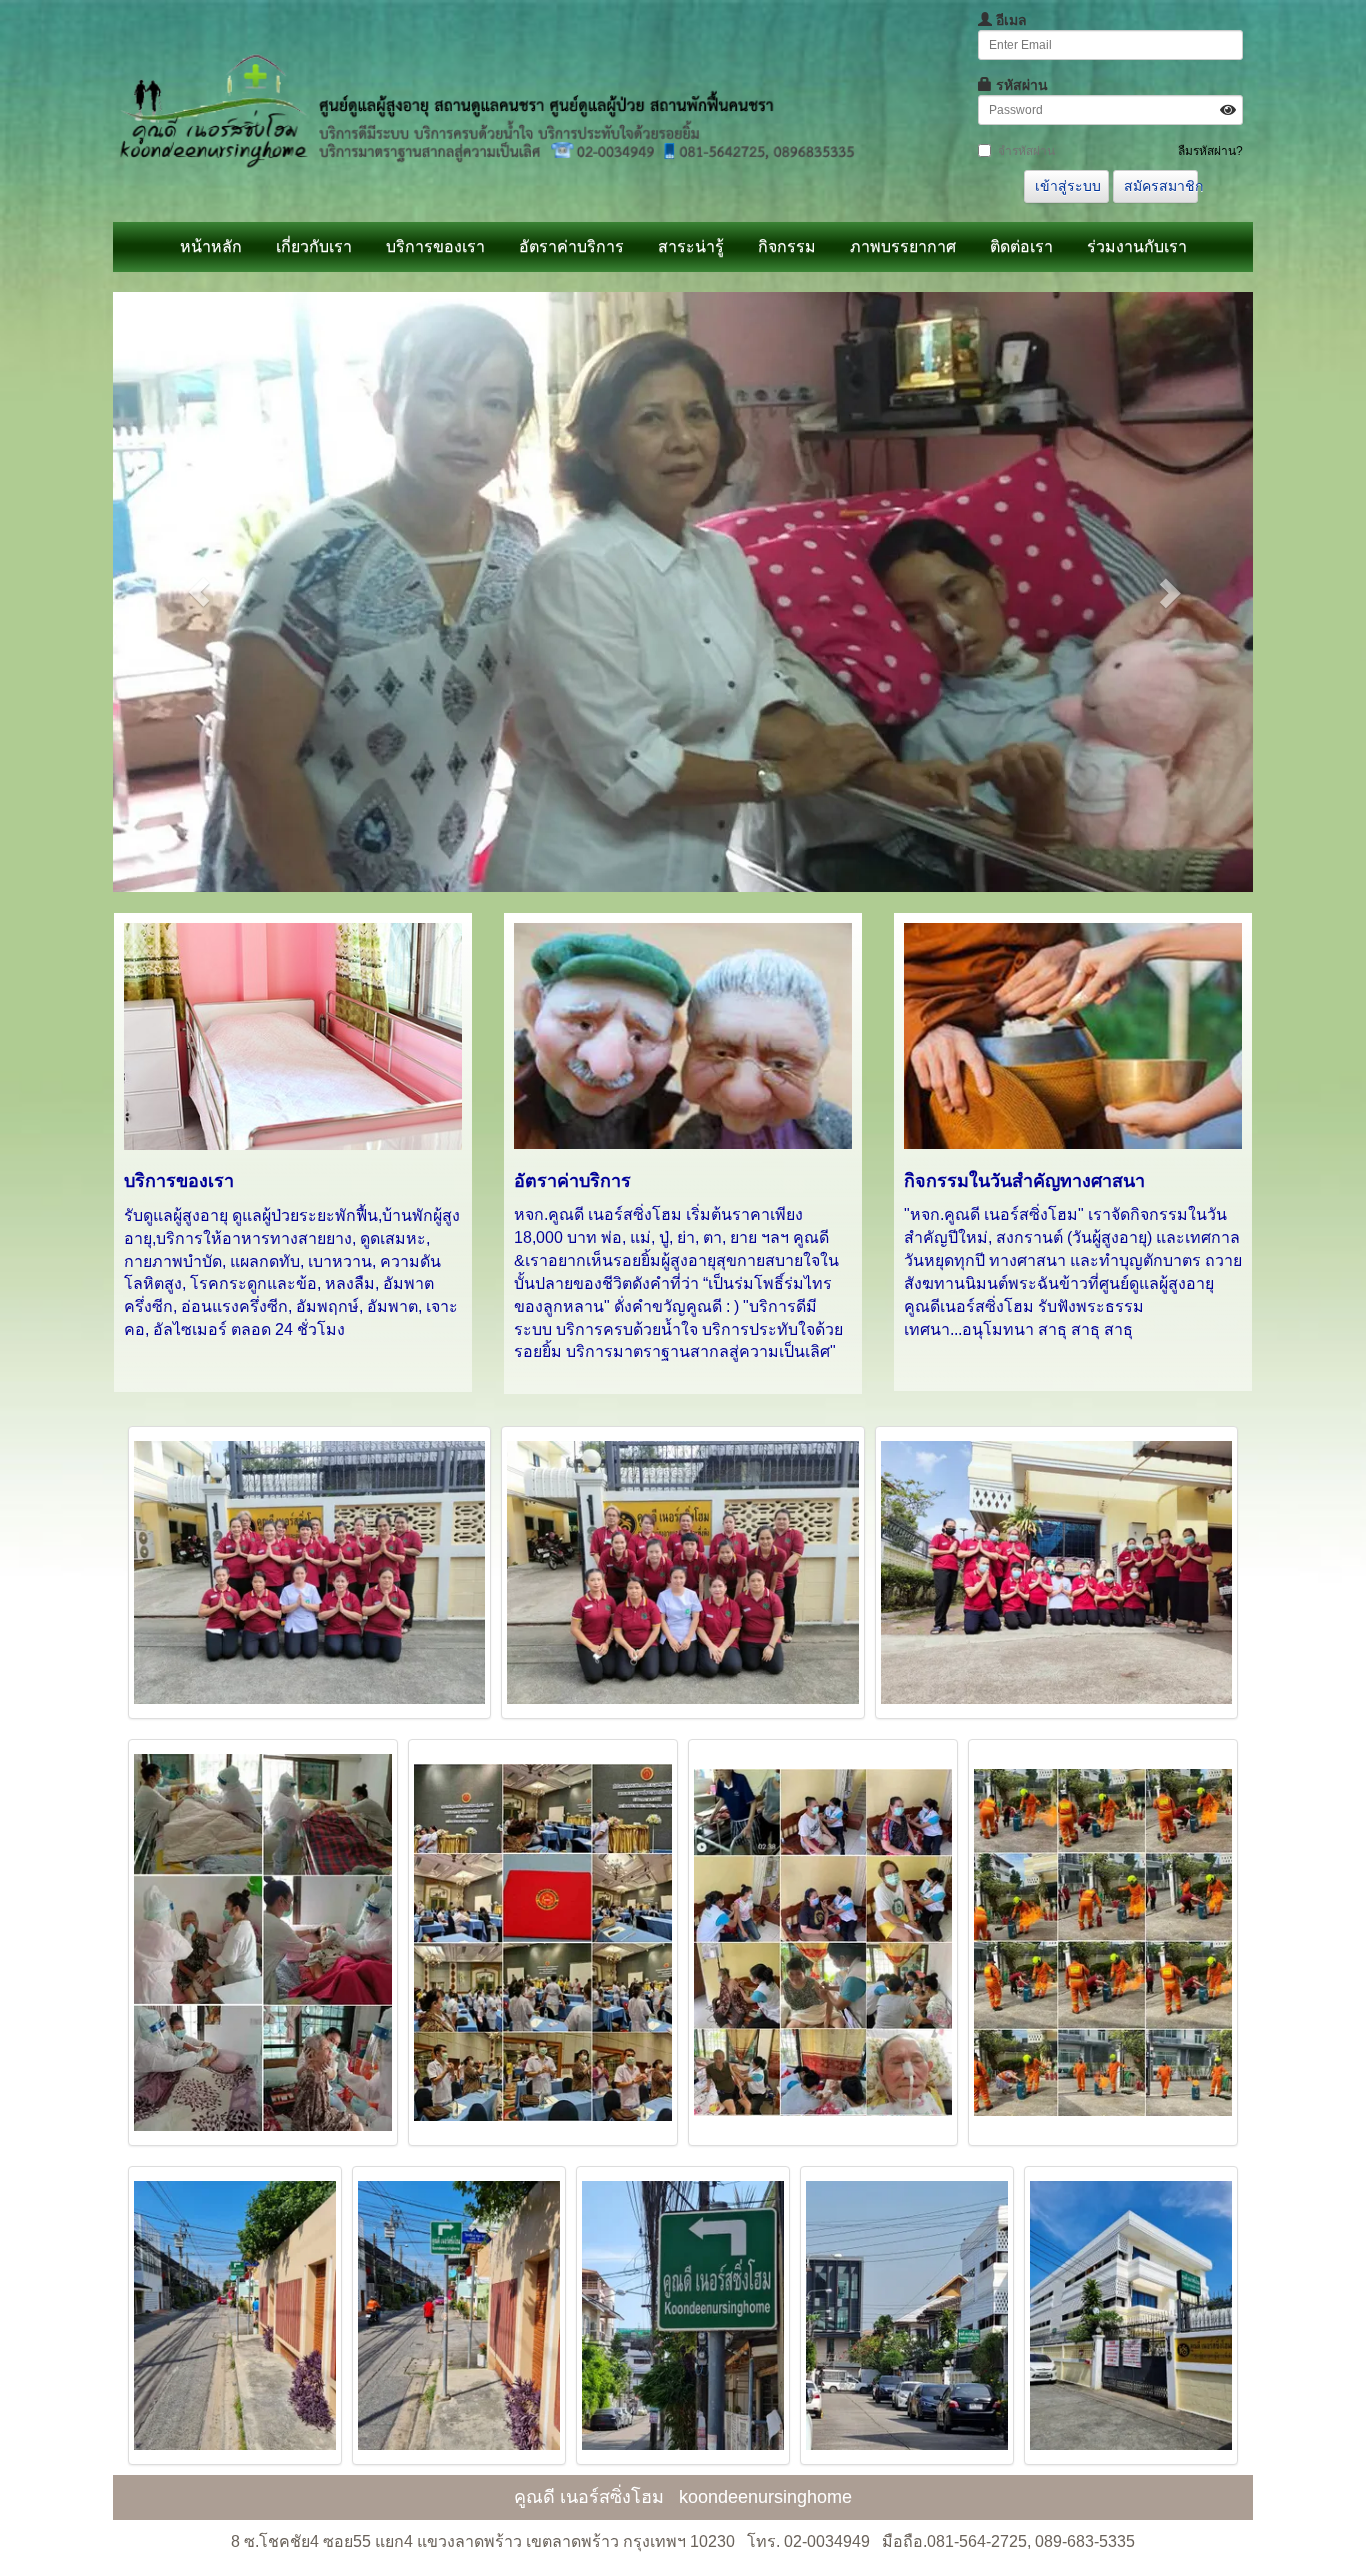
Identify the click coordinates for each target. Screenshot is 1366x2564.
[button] (198, 592)
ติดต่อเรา (1021, 246)
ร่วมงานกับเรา (1137, 246)
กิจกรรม (787, 246)
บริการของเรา (435, 246)
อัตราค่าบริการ (571, 246)
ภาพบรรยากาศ (903, 246)
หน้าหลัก (211, 246)
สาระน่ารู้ (691, 246)
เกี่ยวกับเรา (314, 246)
